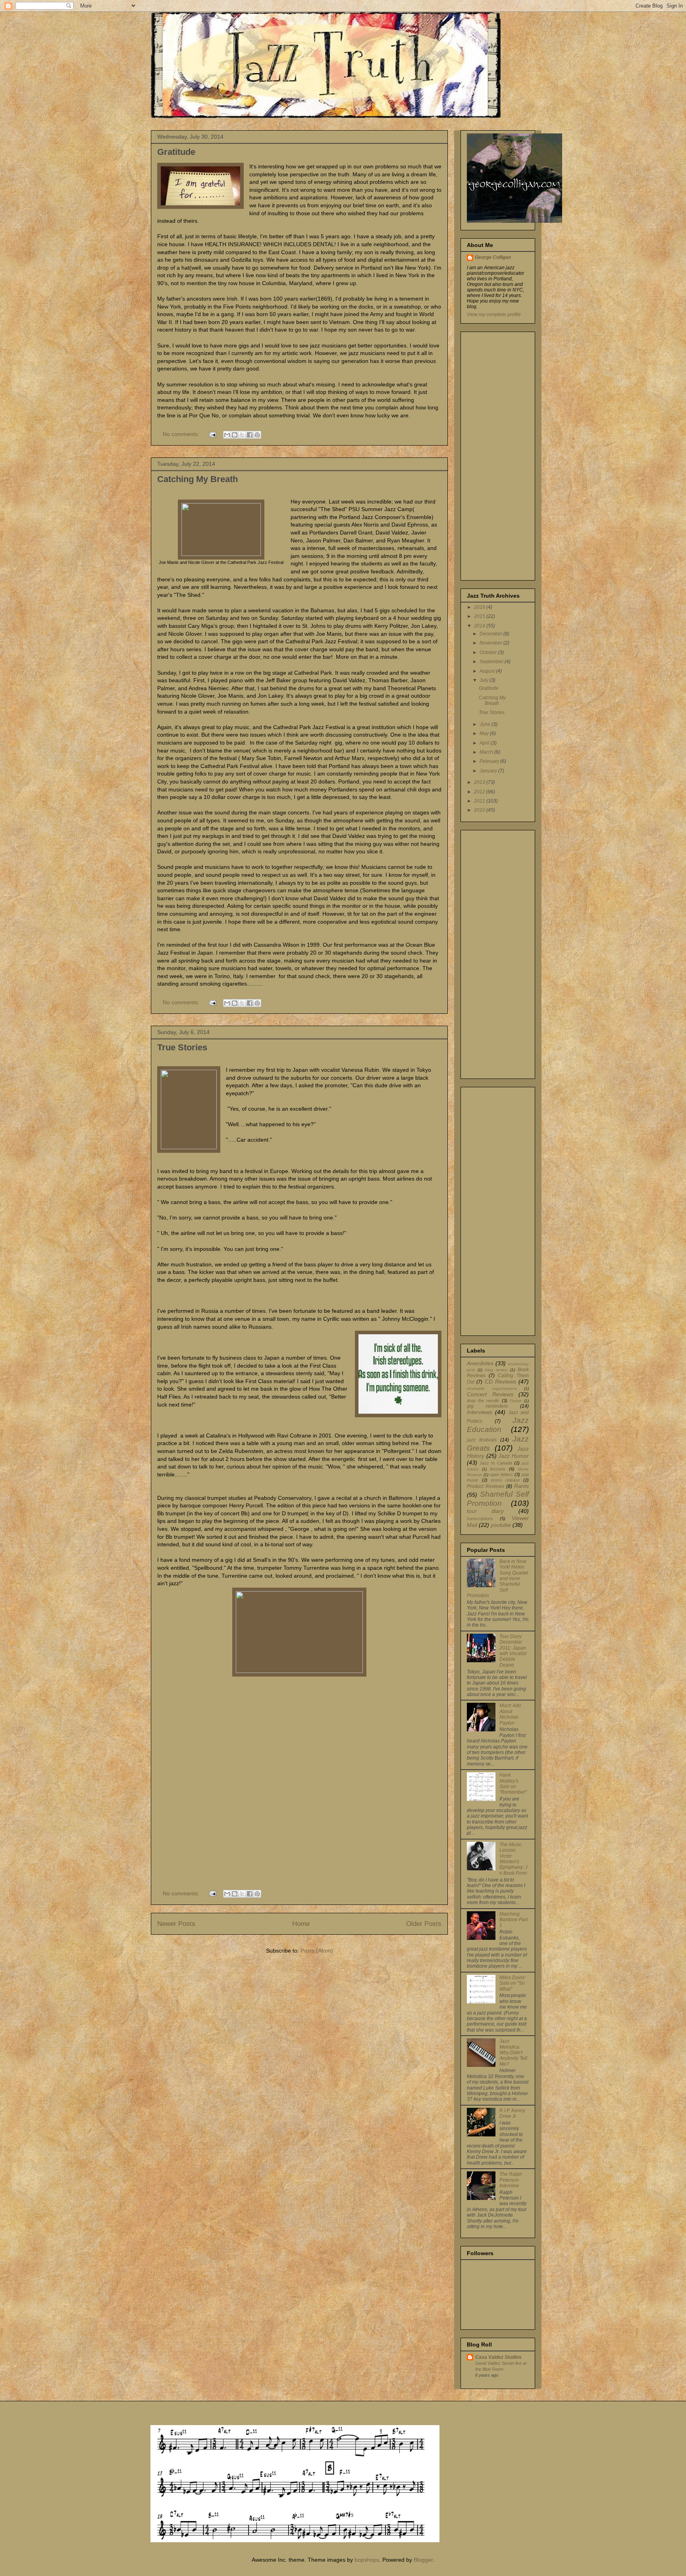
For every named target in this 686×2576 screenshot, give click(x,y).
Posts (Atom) (317, 1951)
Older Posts (424, 1924)
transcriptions (480, 1519)
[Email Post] (212, 434)
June (486, 724)
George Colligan (493, 257)
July (485, 680)
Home (301, 1924)
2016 (480, 607)
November (491, 643)
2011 (480, 801)
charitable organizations (492, 1388)
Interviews (480, 1412)
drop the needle (483, 1401)
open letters (501, 1474)
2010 (480, 810)
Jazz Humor (514, 1456)
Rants (521, 1486)
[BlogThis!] (235, 435)
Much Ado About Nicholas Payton (510, 1714)
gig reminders (487, 1406)
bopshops (367, 2560)
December (491, 634)
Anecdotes (480, 1363)
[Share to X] (242, 435)
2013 (480, 782)
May (485, 733)
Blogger (423, 2560)
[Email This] (227, 435)
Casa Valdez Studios (498, 2357)
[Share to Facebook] (250, 435)
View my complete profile (494, 315)
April (485, 743)
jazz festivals (482, 1440)
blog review (496, 1370)
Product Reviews (486, 1486)
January (489, 771)
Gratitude (176, 152)
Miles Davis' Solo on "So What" (512, 1983)
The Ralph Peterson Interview (511, 2180)
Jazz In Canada (496, 1463)
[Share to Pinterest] (257, 435)
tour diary (485, 1511)
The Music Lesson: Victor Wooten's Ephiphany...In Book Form (513, 1859)
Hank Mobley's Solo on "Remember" (513, 1784)
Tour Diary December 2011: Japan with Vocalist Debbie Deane (513, 1651)
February (490, 761)
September (492, 662)
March (487, 752)
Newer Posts (176, 1924)
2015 (480, 616)
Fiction (516, 1401)
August (488, 671)
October (489, 652)
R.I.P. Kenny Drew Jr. (512, 2113)
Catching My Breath (198, 479)
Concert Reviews (490, 1394)
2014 (480, 626)
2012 (480, 792)
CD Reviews (500, 1382)
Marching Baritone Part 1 (514, 1920)
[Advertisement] (491, 454)
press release (506, 1480)
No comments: (182, 434)
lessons (498, 1469)
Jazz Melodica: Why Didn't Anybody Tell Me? (513, 2053)
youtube (501, 1525)
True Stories (182, 1047)
